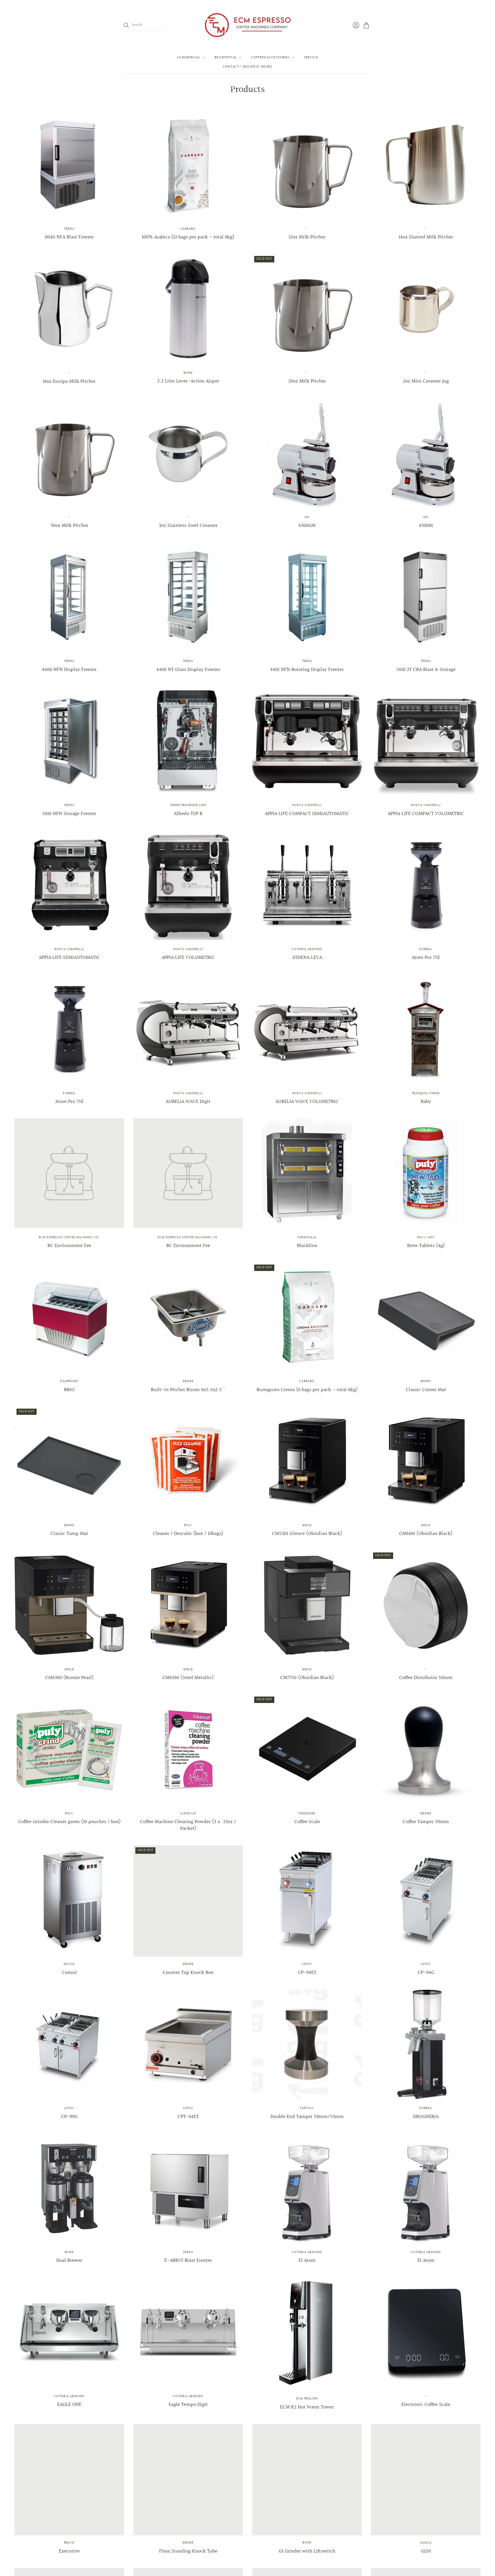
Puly (188, 1526)
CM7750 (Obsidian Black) (307, 1678)
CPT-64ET (188, 2117)
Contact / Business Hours (247, 67)
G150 (426, 2551)
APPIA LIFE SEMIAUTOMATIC (69, 958)
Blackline (307, 1246)
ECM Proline (307, 2399)
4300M (426, 526)
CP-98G (69, 2117)
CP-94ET (307, 1973)
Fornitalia (307, 1238)
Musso (69, 1964)
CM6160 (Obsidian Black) (426, 1534)
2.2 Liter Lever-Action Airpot (188, 381)
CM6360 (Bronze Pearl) (69, 1678)
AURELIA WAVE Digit (188, 1102)
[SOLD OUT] (307, 362)
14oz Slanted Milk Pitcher (426, 237)
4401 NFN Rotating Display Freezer (307, 670)
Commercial (189, 57)
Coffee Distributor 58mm (426, 1678)
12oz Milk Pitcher (307, 237)
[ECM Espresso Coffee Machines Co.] (247, 25)
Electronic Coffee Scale (426, 2405)
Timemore (307, 1814)
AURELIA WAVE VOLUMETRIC (307, 1102)
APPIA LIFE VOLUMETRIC (188, 958)
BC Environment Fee (69, 1246)
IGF (307, 517)
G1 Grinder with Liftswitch (307, 2551)
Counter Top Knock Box (188, 1973)
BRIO (69, 1390)
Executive (69, 2551)
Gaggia (426, 2543)
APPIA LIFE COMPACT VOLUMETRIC (426, 814)
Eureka (426, 949)
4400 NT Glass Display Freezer (188, 670)
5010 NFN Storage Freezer (69, 814)
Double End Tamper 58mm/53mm (307, 2117)
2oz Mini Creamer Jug (426, 381)
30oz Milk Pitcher (69, 526)
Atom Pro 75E (426, 958)
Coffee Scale (307, 1822)
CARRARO (188, 229)
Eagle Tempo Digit (188, 2405)
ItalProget (69, 1381)
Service (311, 57)
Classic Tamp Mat (69, 1534)
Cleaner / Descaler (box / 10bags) (188, 1534)
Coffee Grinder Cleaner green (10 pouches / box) (69, 1822)
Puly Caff (426, 1238)
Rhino (426, 1381)
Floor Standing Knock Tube (188, 2551)
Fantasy (307, 2108)
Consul (69, 1973)
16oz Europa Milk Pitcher (69, 381)
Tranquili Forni (426, 1094)
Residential (226, 57)
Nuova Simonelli (307, 805)
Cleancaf (188, 1814)
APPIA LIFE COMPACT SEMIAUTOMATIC (307, 814)
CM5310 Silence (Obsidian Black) (307, 1534)
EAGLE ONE (69, 2405)
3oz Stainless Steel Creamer (188, 526)
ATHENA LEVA (307, 958)
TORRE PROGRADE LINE (188, 805)
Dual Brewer (69, 2261)
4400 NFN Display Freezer (69, 670)
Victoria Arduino (307, 949)
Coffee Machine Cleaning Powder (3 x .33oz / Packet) (188, 1825)
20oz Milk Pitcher (307, 381)
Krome (188, 1381)
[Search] (126, 25)
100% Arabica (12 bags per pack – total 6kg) (188, 237)
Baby (426, 1102)
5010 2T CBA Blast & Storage (426, 670)
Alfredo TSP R (188, 814)
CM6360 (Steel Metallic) (188, 1678)
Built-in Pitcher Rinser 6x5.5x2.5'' (188, 1390)
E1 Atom (307, 2261)
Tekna (69, 229)
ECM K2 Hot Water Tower (307, 2407)
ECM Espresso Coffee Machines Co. (69, 1238)
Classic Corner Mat (426, 1390)
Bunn (188, 373)
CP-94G (426, 1973)
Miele (307, 1526)
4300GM (307, 526)
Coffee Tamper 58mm (426, 1822)
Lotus (307, 1964)
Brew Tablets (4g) (426, 1246)
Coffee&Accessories (270, 57)
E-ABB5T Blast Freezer (188, 2261)
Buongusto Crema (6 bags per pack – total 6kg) (307, 1390)
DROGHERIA (426, 2117)
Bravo (69, 2543)
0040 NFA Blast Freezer (69, 237)
